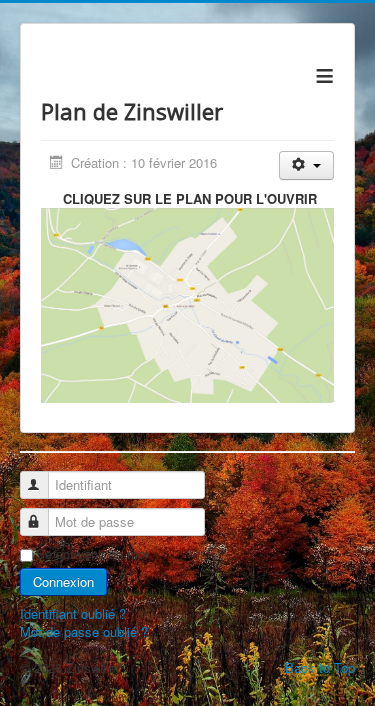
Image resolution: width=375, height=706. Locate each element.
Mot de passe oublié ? (84, 631)
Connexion (63, 581)
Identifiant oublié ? (73, 613)
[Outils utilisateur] (306, 165)
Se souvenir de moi (92, 554)
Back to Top (320, 667)
